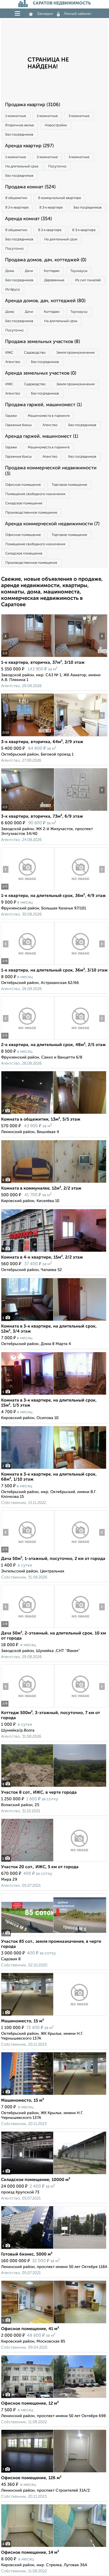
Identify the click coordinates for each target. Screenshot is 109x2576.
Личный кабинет (78, 14)
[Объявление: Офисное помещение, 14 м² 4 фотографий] (54, 2547)
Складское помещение (24, 503)
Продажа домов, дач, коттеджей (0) (46, 260)
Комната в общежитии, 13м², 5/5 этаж (41, 1120)
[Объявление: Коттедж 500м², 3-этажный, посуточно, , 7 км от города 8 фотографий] (28, 1707)
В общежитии (16, 198)
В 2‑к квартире (17, 208)
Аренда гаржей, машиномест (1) (42, 436)
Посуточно (57, 166)
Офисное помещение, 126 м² (31, 2478)
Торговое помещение (69, 485)
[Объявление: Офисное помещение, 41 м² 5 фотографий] (54, 2323)
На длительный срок (22, 166)
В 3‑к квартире (51, 208)
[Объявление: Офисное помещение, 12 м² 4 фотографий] (54, 2398)
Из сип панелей (88, 280)
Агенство (13, 362)
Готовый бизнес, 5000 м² (27, 2254)
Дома (10, 271)
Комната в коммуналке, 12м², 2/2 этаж (41, 1189)
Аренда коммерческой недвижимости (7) (52, 524)
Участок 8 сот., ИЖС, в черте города (39, 1793)
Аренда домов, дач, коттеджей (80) (45, 301)
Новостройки (56, 125)
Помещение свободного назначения (35, 494)
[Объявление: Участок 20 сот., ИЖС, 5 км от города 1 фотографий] (54, 1861)
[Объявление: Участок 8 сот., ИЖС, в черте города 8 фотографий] (54, 1787)
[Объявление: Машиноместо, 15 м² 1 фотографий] (54, 2016)
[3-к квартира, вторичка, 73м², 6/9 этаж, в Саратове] (28, 811)
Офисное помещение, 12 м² (30, 2404)
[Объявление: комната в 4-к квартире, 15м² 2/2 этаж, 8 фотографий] (54, 1252)
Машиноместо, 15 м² (22, 2021)
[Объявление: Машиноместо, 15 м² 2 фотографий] (54, 2095)
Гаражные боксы (19, 425)
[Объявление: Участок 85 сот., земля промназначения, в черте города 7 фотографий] (54, 1936)
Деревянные (54, 280)
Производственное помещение (31, 513)
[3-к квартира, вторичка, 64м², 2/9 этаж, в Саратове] (28, 736)
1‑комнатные (16, 116)
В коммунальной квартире (60, 198)
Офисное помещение (23, 485)
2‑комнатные (47, 116)
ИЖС (9, 353)
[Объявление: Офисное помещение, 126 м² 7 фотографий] (54, 2472)
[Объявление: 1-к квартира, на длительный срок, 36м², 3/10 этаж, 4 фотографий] (28, 965)
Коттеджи (52, 271)
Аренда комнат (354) (28, 219)
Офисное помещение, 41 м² (30, 2329)
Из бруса (13, 290)
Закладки (45, 14)
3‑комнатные (79, 116)
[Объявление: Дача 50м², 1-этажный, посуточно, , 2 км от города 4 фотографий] (28, 1553)
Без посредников (19, 135)
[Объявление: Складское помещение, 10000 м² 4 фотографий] (54, 2174)
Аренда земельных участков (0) (41, 373)
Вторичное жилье (20, 125)
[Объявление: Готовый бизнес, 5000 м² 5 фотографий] (54, 2249)
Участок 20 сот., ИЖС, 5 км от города (40, 1867)
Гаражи (11, 416)
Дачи (29, 271)
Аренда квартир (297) (29, 146)
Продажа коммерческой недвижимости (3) (51, 471)
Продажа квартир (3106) (33, 105)
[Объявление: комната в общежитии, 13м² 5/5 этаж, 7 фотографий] (54, 1114)
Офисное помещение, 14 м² (30, 2553)
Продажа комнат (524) (30, 187)
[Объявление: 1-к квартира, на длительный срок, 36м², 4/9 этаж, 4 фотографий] (28, 890)
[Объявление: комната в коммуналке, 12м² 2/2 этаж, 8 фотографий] (54, 1183)
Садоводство (35, 353)
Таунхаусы (79, 271)
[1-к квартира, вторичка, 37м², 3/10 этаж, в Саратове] (28, 657)
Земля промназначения (75, 353)
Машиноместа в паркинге (49, 416)
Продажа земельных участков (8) (42, 342)
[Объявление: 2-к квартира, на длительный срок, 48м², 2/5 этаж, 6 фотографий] (28, 1039)
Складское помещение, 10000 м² (36, 2180)
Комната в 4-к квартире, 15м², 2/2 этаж (42, 1257)
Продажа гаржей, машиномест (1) (43, 405)
